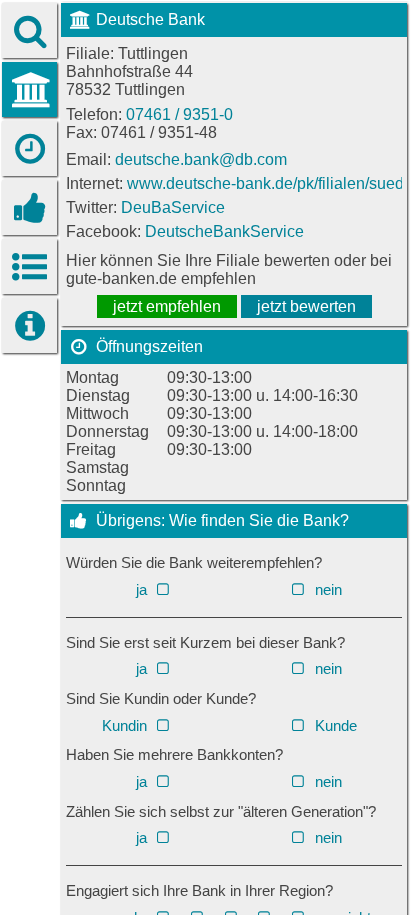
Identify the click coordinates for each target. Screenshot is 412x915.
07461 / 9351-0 (179, 114)
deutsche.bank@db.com (201, 159)
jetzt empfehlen (167, 306)
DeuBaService (173, 207)
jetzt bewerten (306, 306)
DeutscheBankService (224, 231)
